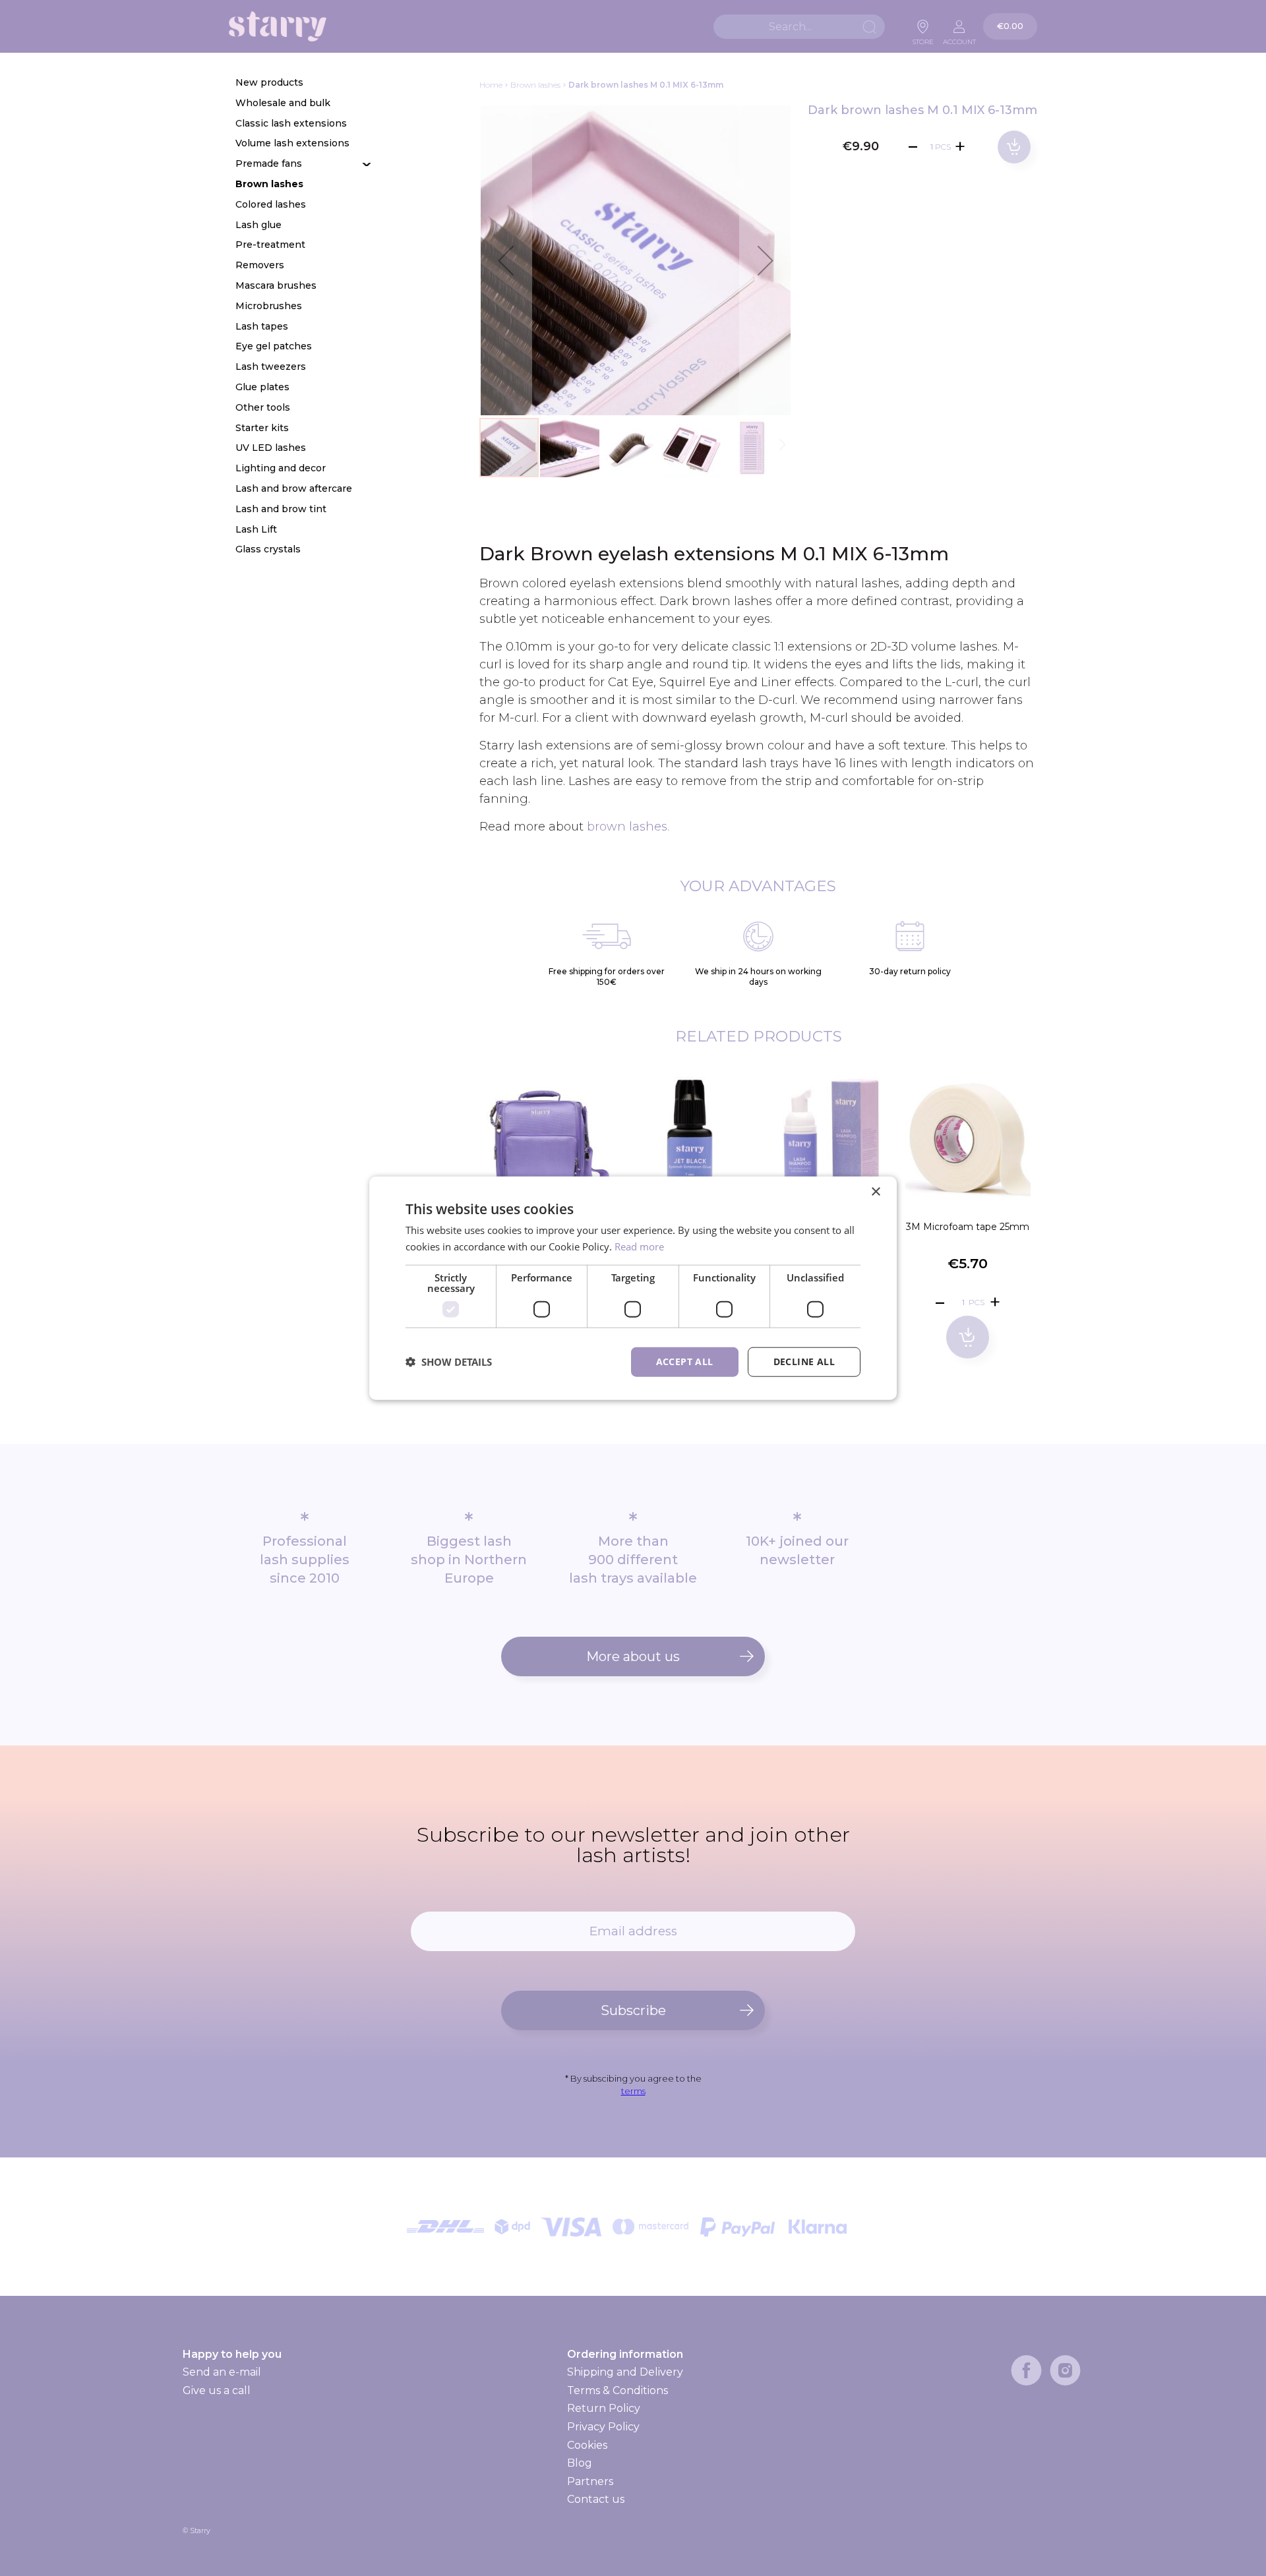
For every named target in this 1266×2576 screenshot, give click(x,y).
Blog (580, 2463)
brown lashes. (628, 827)
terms (633, 2091)
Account (959, 38)
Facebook (1026, 2370)
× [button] (875, 1192)
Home (491, 85)
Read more (639, 1246)
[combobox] (799, 27)
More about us (633, 1656)
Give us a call (217, 2390)
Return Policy (604, 2408)
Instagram (1065, 2370)
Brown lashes (535, 85)
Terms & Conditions (618, 2390)
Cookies (587, 2445)
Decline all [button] (804, 1361)
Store (923, 38)
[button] (506, 260)
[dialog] (633, 1288)
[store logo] (278, 27)
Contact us (596, 2499)
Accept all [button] (685, 1361)
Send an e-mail (222, 2372)
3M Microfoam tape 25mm (968, 1227)
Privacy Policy (603, 2427)
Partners (590, 2481)
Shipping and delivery (624, 2372)
